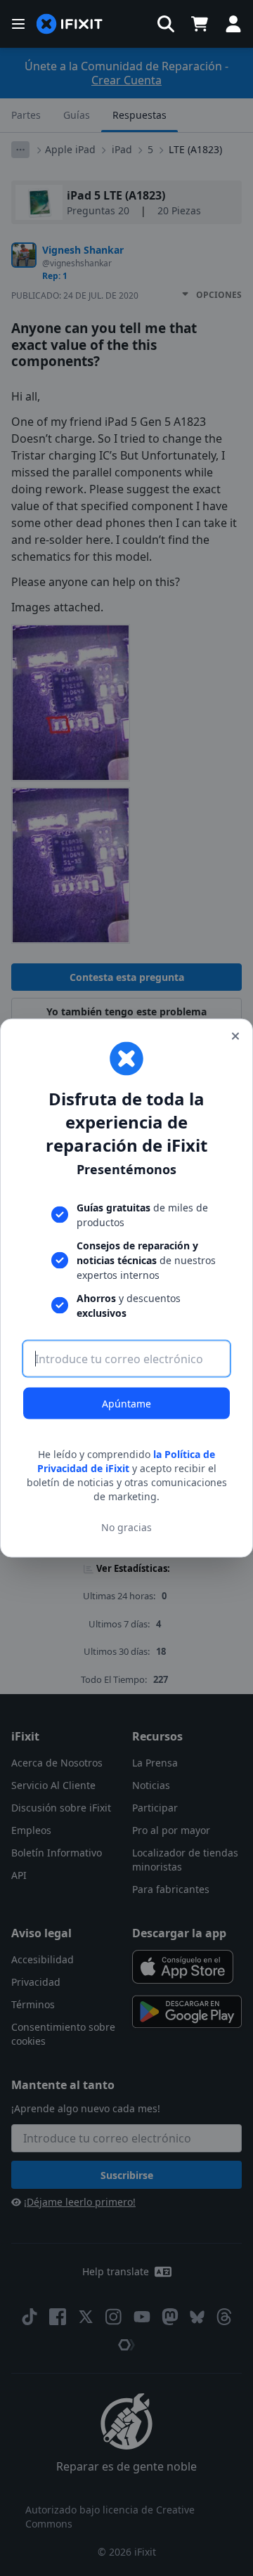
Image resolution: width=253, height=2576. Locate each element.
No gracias (126, 1527)
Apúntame (126, 1404)
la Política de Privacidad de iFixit (126, 1461)
